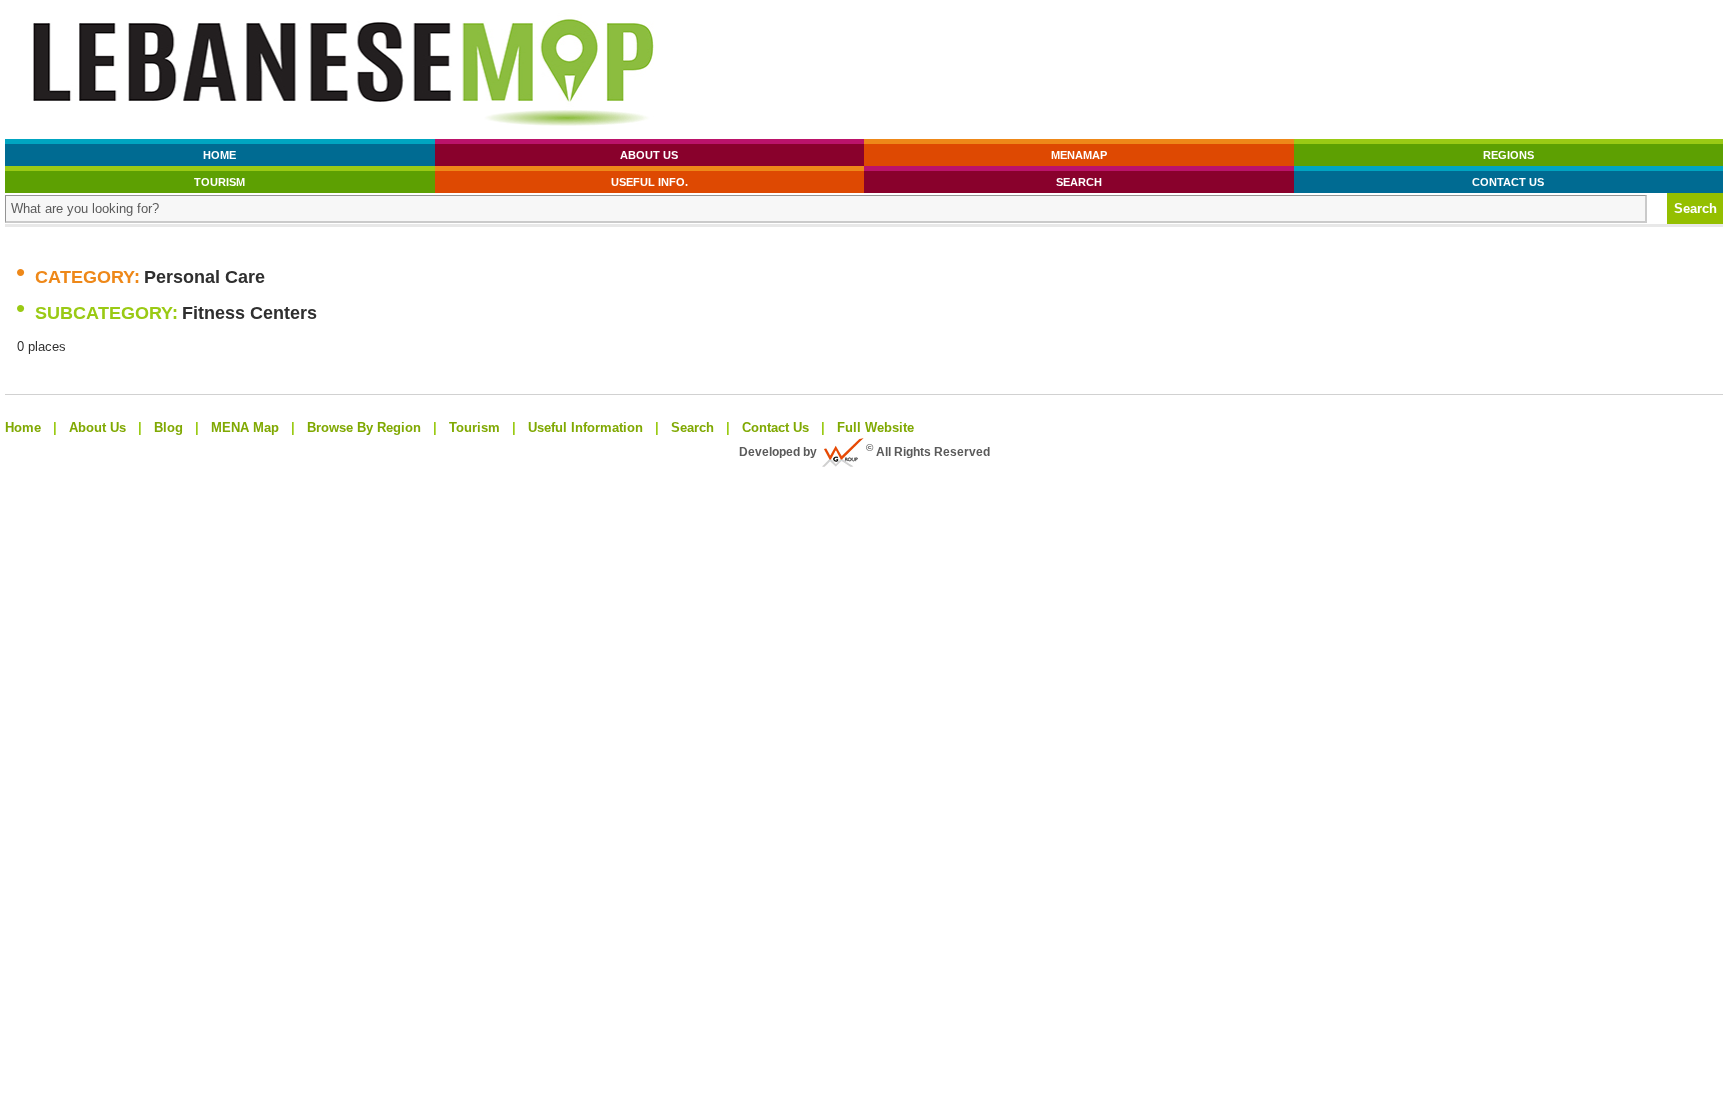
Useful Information (585, 427)
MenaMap (1079, 155)
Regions (1508, 155)
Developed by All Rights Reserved (864, 452)
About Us (649, 155)
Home (219, 155)
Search (1079, 182)
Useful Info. (649, 182)
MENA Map (245, 427)
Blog (168, 427)
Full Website (875, 427)
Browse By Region (364, 427)
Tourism (219, 182)
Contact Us (1508, 182)
